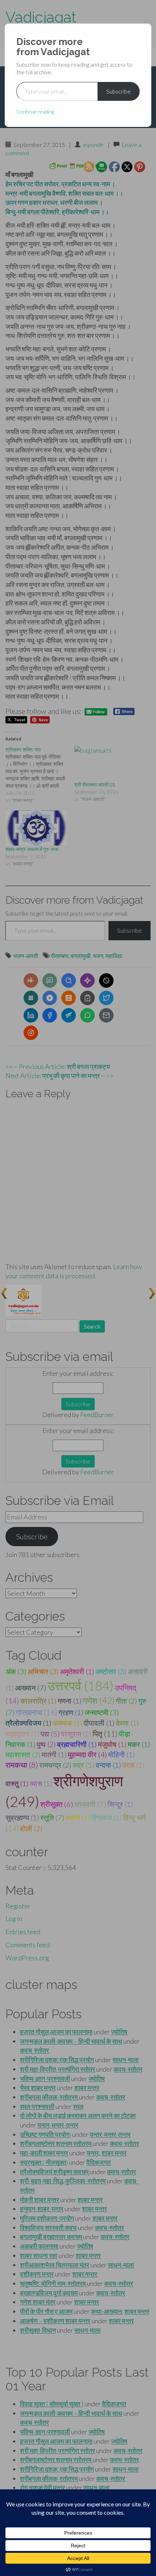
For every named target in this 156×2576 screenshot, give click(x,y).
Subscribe (119, 91)
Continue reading (35, 112)
